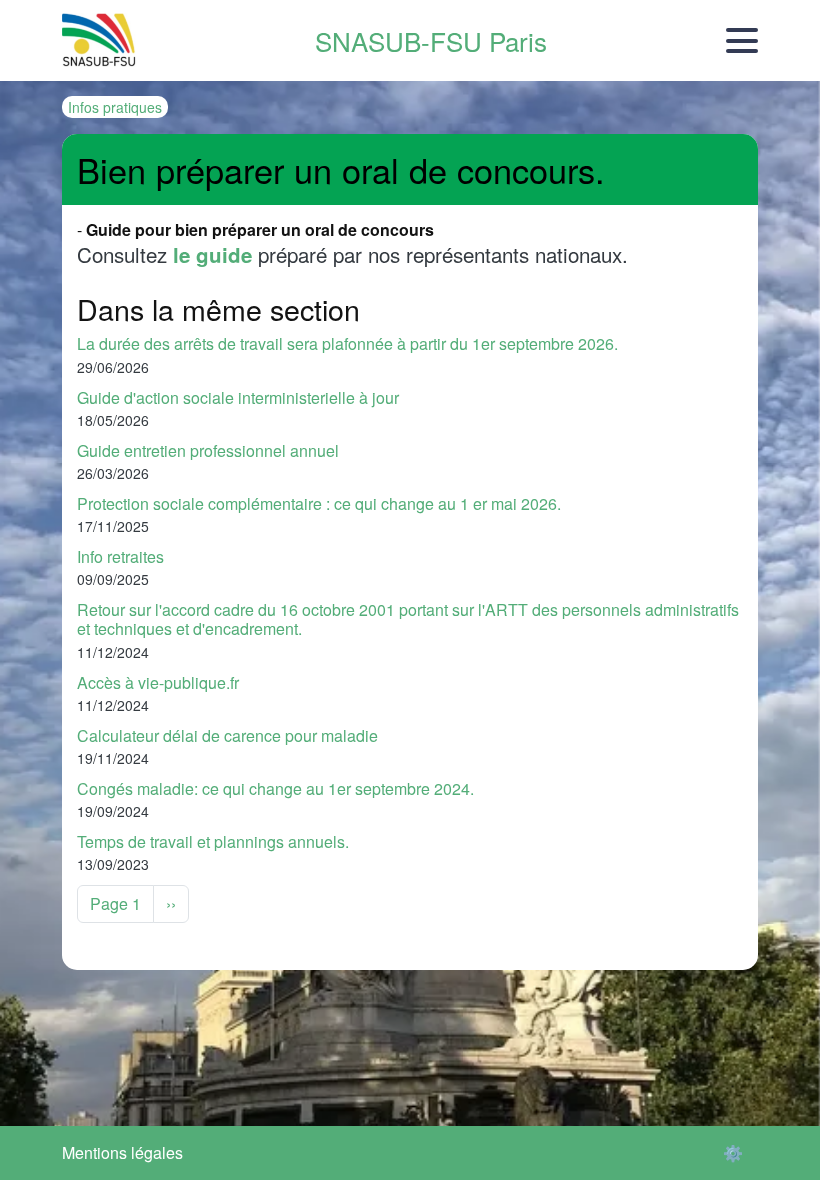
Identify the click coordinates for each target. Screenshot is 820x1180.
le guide (212, 254)
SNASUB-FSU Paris (431, 40)
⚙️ (733, 1152)
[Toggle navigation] (742, 41)
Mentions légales (122, 1152)
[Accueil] (99, 40)
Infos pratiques (115, 107)
